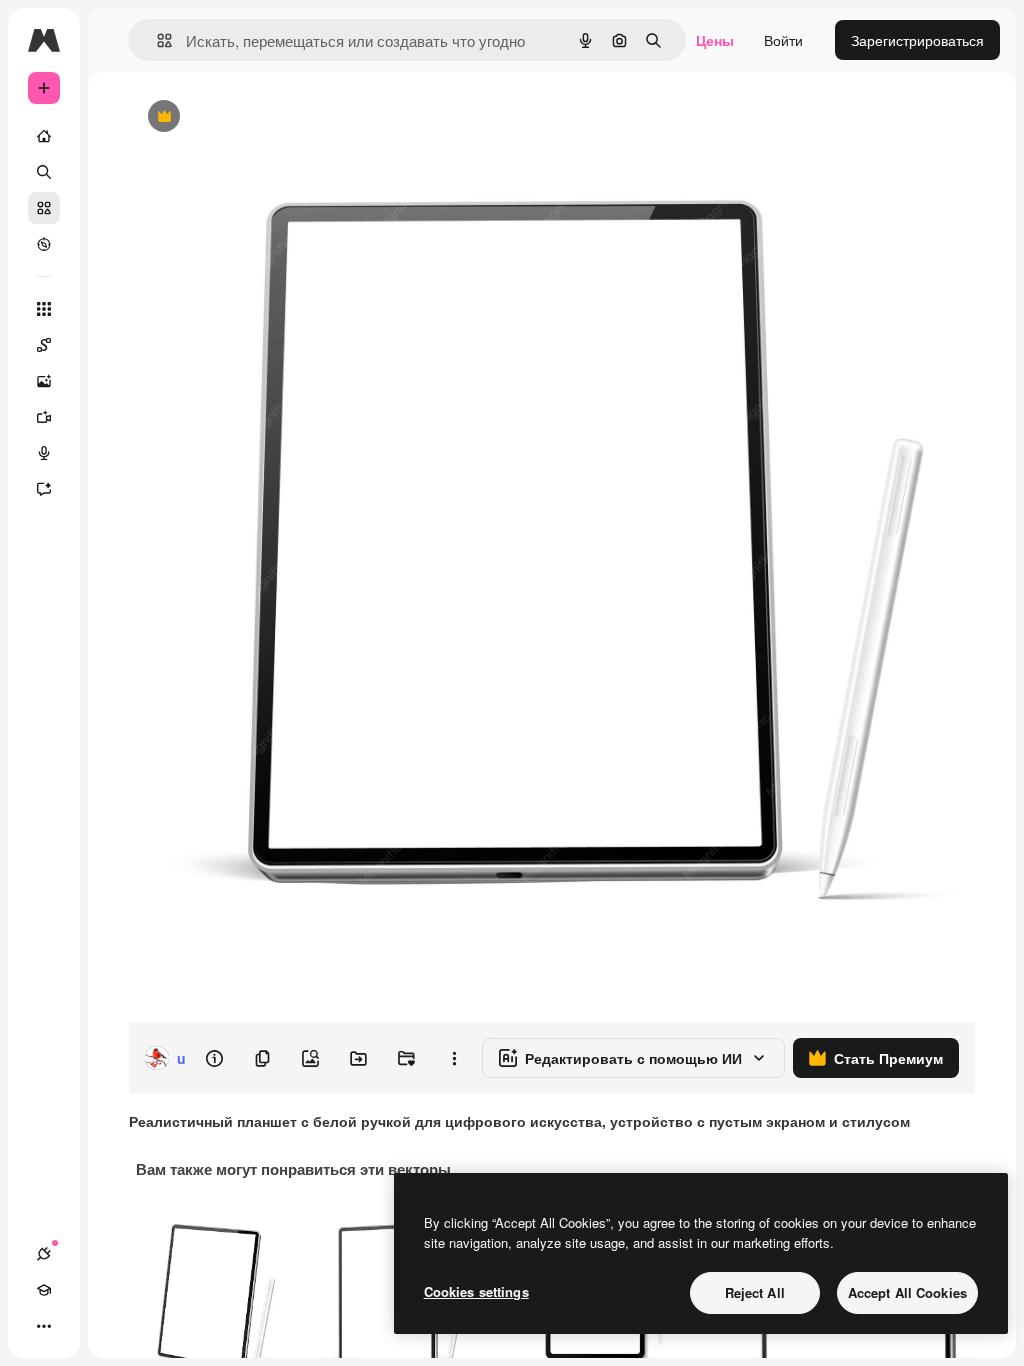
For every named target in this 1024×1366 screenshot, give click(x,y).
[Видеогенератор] (44, 417)
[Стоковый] (44, 208)
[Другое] (44, 1326)
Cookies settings (476, 1291)
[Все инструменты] (44, 309)
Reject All (755, 1292)
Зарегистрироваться (917, 40)
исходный (262, 117)
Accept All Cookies (907, 1292)
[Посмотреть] (44, 244)
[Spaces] (44, 345)
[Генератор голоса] (44, 453)
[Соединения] (44, 1254)
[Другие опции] (454, 1058)
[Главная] (44, 136)
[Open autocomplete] (156, 40)
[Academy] (44, 1290)
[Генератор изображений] (44, 381)
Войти (783, 40)
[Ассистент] (44, 489)
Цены (715, 40)
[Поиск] (44, 172)
